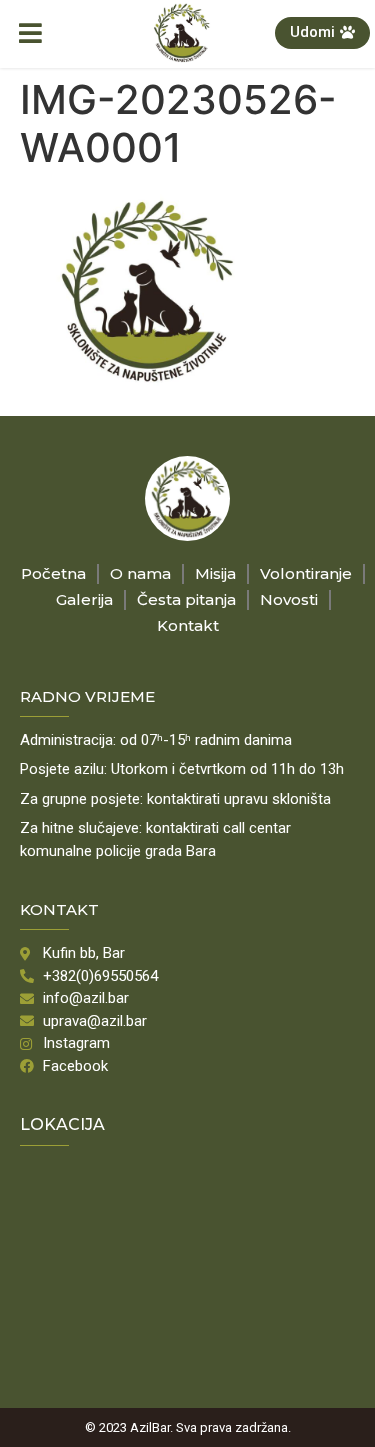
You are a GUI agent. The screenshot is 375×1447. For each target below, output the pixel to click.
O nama (140, 573)
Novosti (289, 599)
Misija (215, 573)
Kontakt (188, 625)
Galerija (84, 599)
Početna (53, 573)
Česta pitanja (186, 599)
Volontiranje (306, 573)
